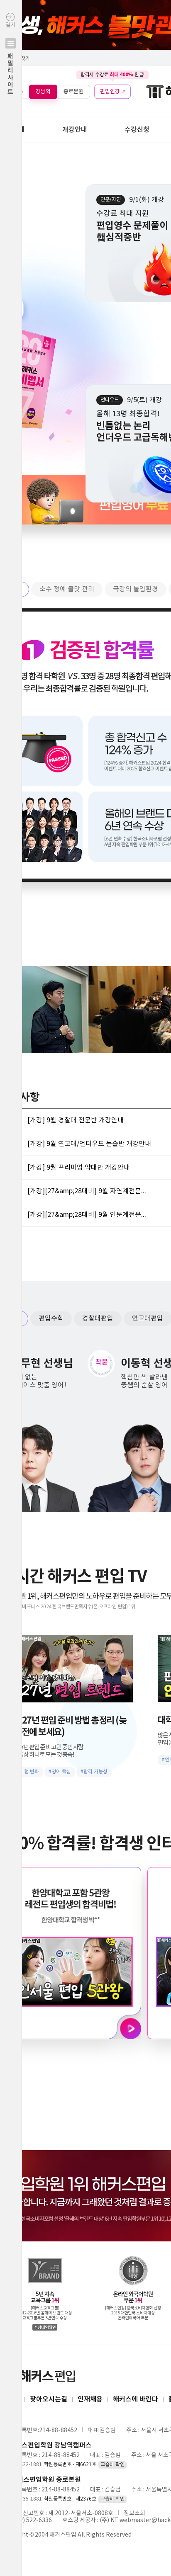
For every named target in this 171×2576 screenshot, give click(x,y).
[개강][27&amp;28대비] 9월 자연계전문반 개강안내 (90, 1191)
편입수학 (51, 1318)
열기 (10, 59)
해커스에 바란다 (136, 2399)
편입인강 (110, 91)
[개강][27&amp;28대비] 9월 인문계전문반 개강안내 (90, 1215)
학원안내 (12, 130)
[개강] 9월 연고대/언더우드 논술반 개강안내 (89, 1144)
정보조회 (134, 2513)
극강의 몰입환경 (136, 589)
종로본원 (73, 91)
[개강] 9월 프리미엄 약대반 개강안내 (79, 1168)
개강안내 (75, 130)
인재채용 (90, 2399)
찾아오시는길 (49, 2399)
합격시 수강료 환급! (112, 75)
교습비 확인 (112, 2465)
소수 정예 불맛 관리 (67, 589)
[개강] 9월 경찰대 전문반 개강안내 (76, 1120)
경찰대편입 (98, 1318)
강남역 (43, 91)
